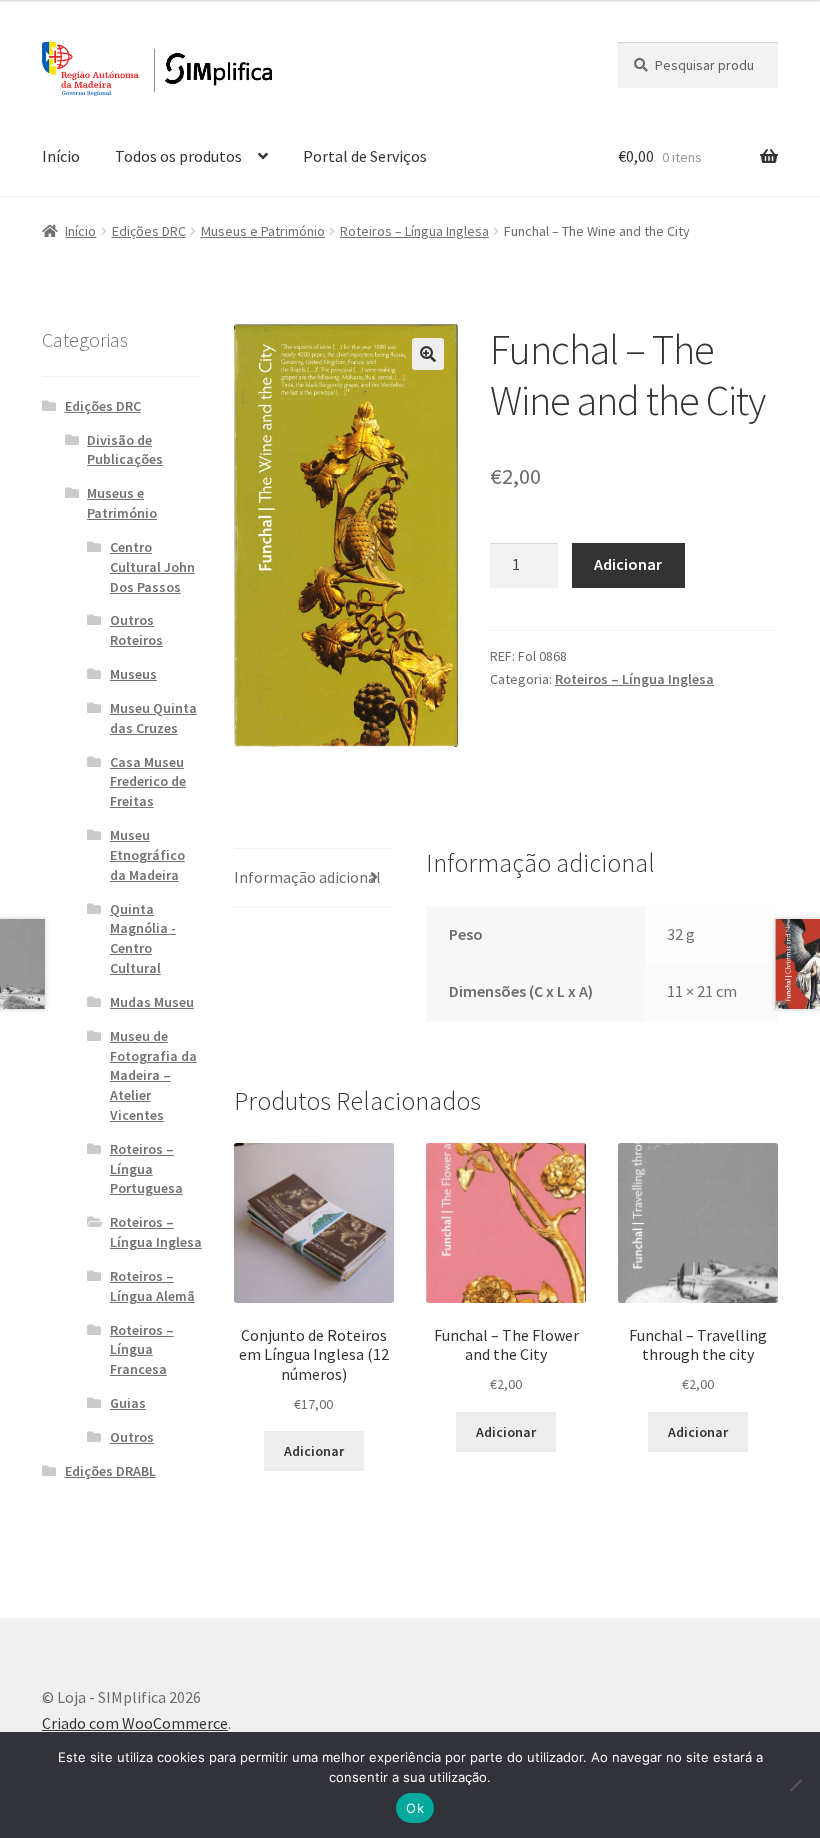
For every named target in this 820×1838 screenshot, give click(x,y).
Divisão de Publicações (125, 450)
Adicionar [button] (314, 1451)
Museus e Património (263, 231)
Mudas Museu (152, 1002)
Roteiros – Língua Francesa (142, 1350)
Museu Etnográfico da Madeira (147, 855)
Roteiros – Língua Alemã (152, 1286)
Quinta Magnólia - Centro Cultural (143, 938)
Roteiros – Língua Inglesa (414, 231)
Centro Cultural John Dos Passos (152, 567)
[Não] (795, 1785)
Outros (132, 1437)
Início (61, 156)
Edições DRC (149, 231)
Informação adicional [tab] (307, 877)
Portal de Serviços (365, 156)
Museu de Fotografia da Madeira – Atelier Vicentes (153, 1075)
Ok (415, 1808)
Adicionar (628, 564)
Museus (133, 674)
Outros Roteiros (136, 630)
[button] (428, 354)
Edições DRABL (110, 1471)
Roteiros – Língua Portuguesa (146, 1169)
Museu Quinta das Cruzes (153, 718)
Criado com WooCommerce (135, 1723)
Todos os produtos (178, 156)
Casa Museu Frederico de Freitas (148, 782)
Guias (128, 1403)
